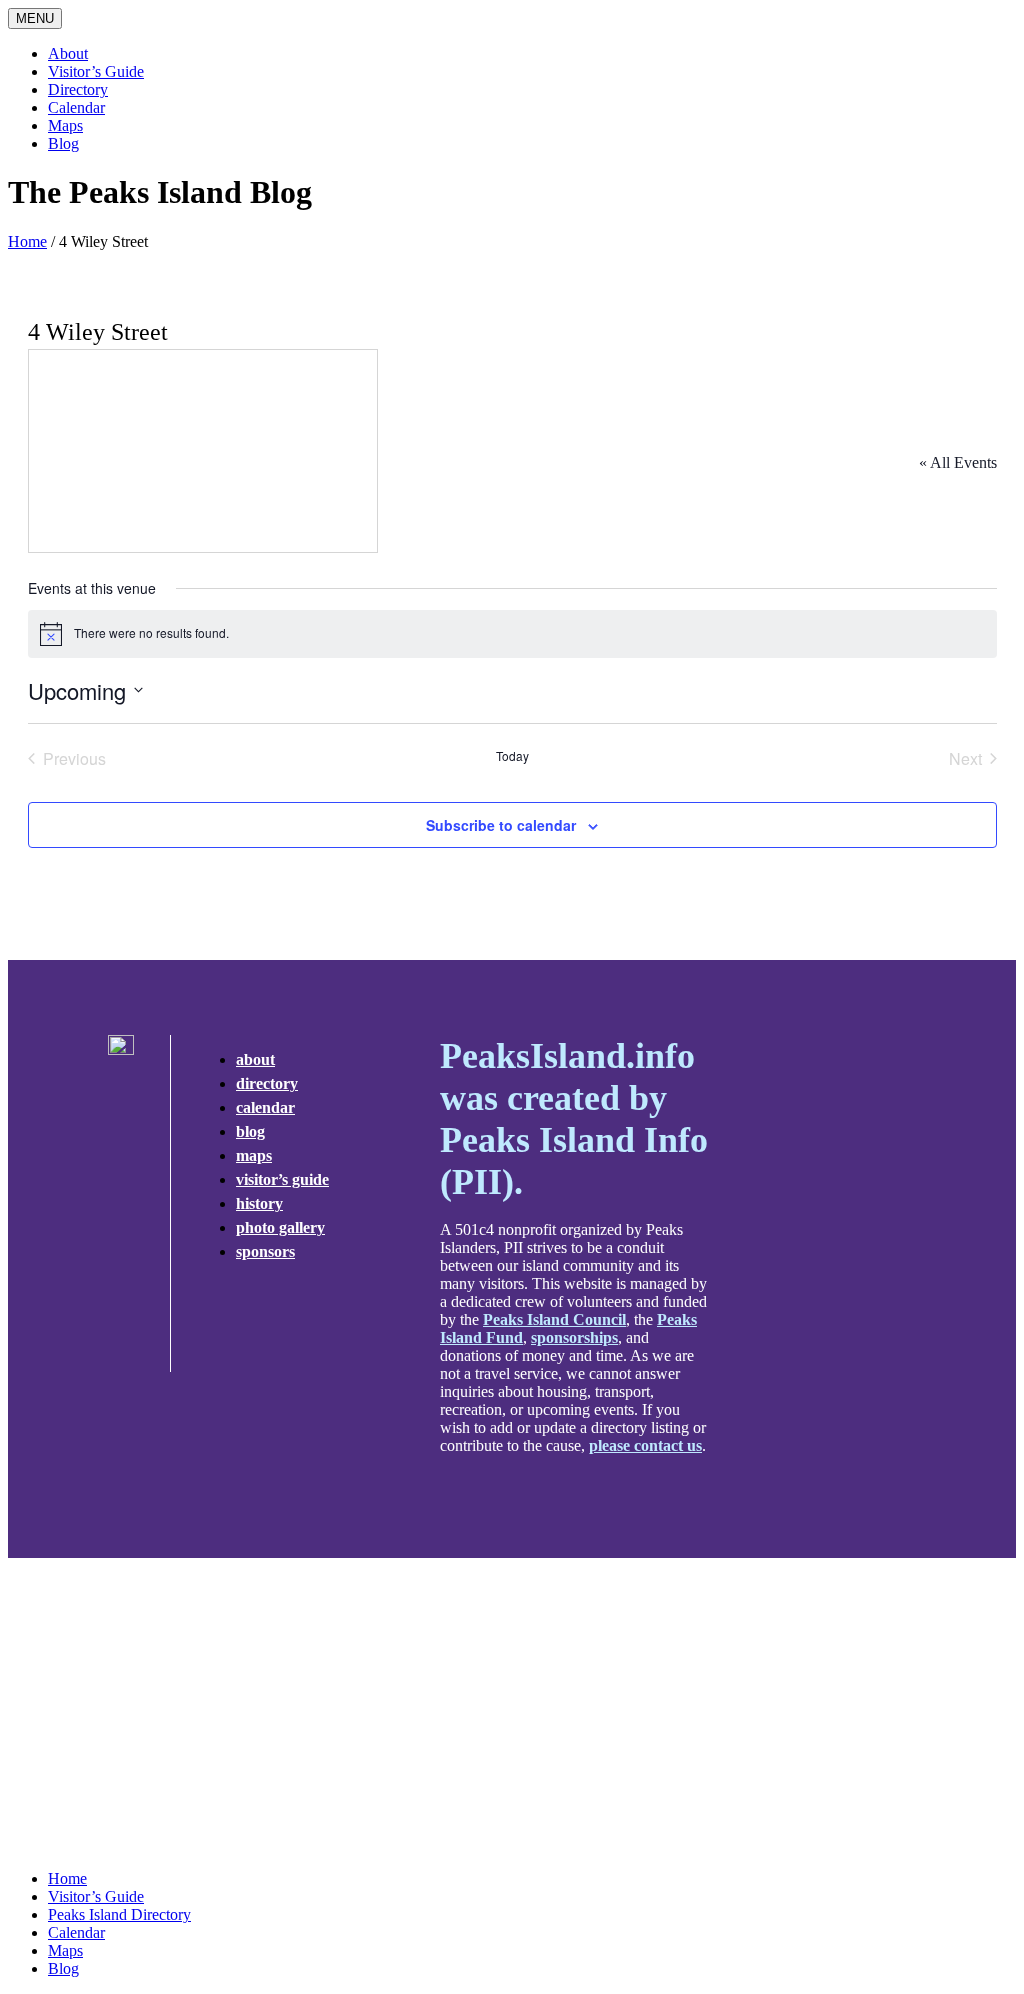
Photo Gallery (280, 1227)
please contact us (645, 1445)
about (255, 1059)
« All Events (958, 462)
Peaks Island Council (554, 1319)
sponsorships (574, 1337)
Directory (78, 89)
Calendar (76, 107)
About (68, 53)
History (259, 1203)
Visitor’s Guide (96, 71)
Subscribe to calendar (501, 825)
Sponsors (265, 1251)
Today (512, 756)
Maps (65, 125)
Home (27, 241)
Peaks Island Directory (119, 1914)
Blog (63, 143)
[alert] (512, 634)
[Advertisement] (512, 1714)
